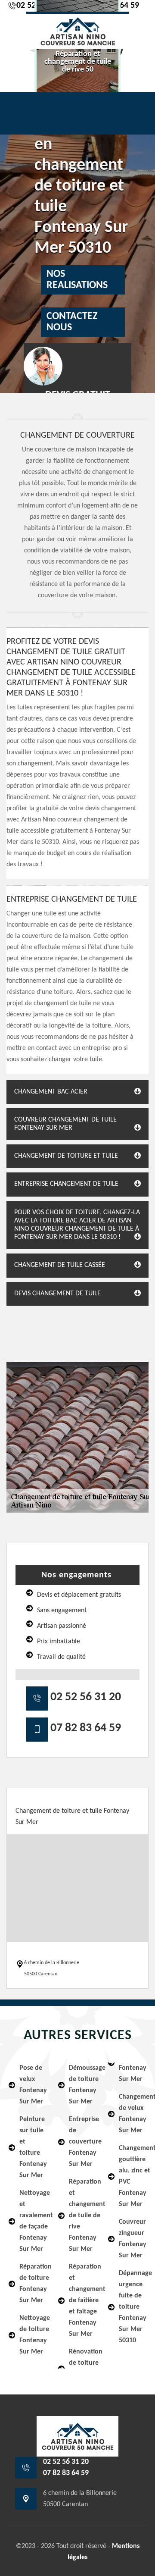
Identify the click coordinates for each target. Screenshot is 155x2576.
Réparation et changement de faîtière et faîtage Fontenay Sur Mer (83, 2300)
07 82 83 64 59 (86, 1728)
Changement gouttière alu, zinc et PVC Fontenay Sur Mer (133, 2176)
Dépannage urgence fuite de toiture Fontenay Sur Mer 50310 (133, 2307)
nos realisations (77, 280)
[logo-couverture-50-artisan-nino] (77, 30)
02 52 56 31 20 (86, 1697)
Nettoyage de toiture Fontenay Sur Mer (33, 2335)
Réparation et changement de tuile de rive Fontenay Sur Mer (83, 2216)
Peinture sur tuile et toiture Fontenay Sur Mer (33, 2147)
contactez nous (72, 322)
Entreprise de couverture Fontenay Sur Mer (83, 2142)
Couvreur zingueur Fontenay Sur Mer (133, 2239)
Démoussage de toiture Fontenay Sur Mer (83, 2085)
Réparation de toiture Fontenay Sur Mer (33, 2284)
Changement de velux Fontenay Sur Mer (133, 2114)
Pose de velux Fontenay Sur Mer (33, 2085)
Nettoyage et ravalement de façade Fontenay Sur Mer (33, 2221)
